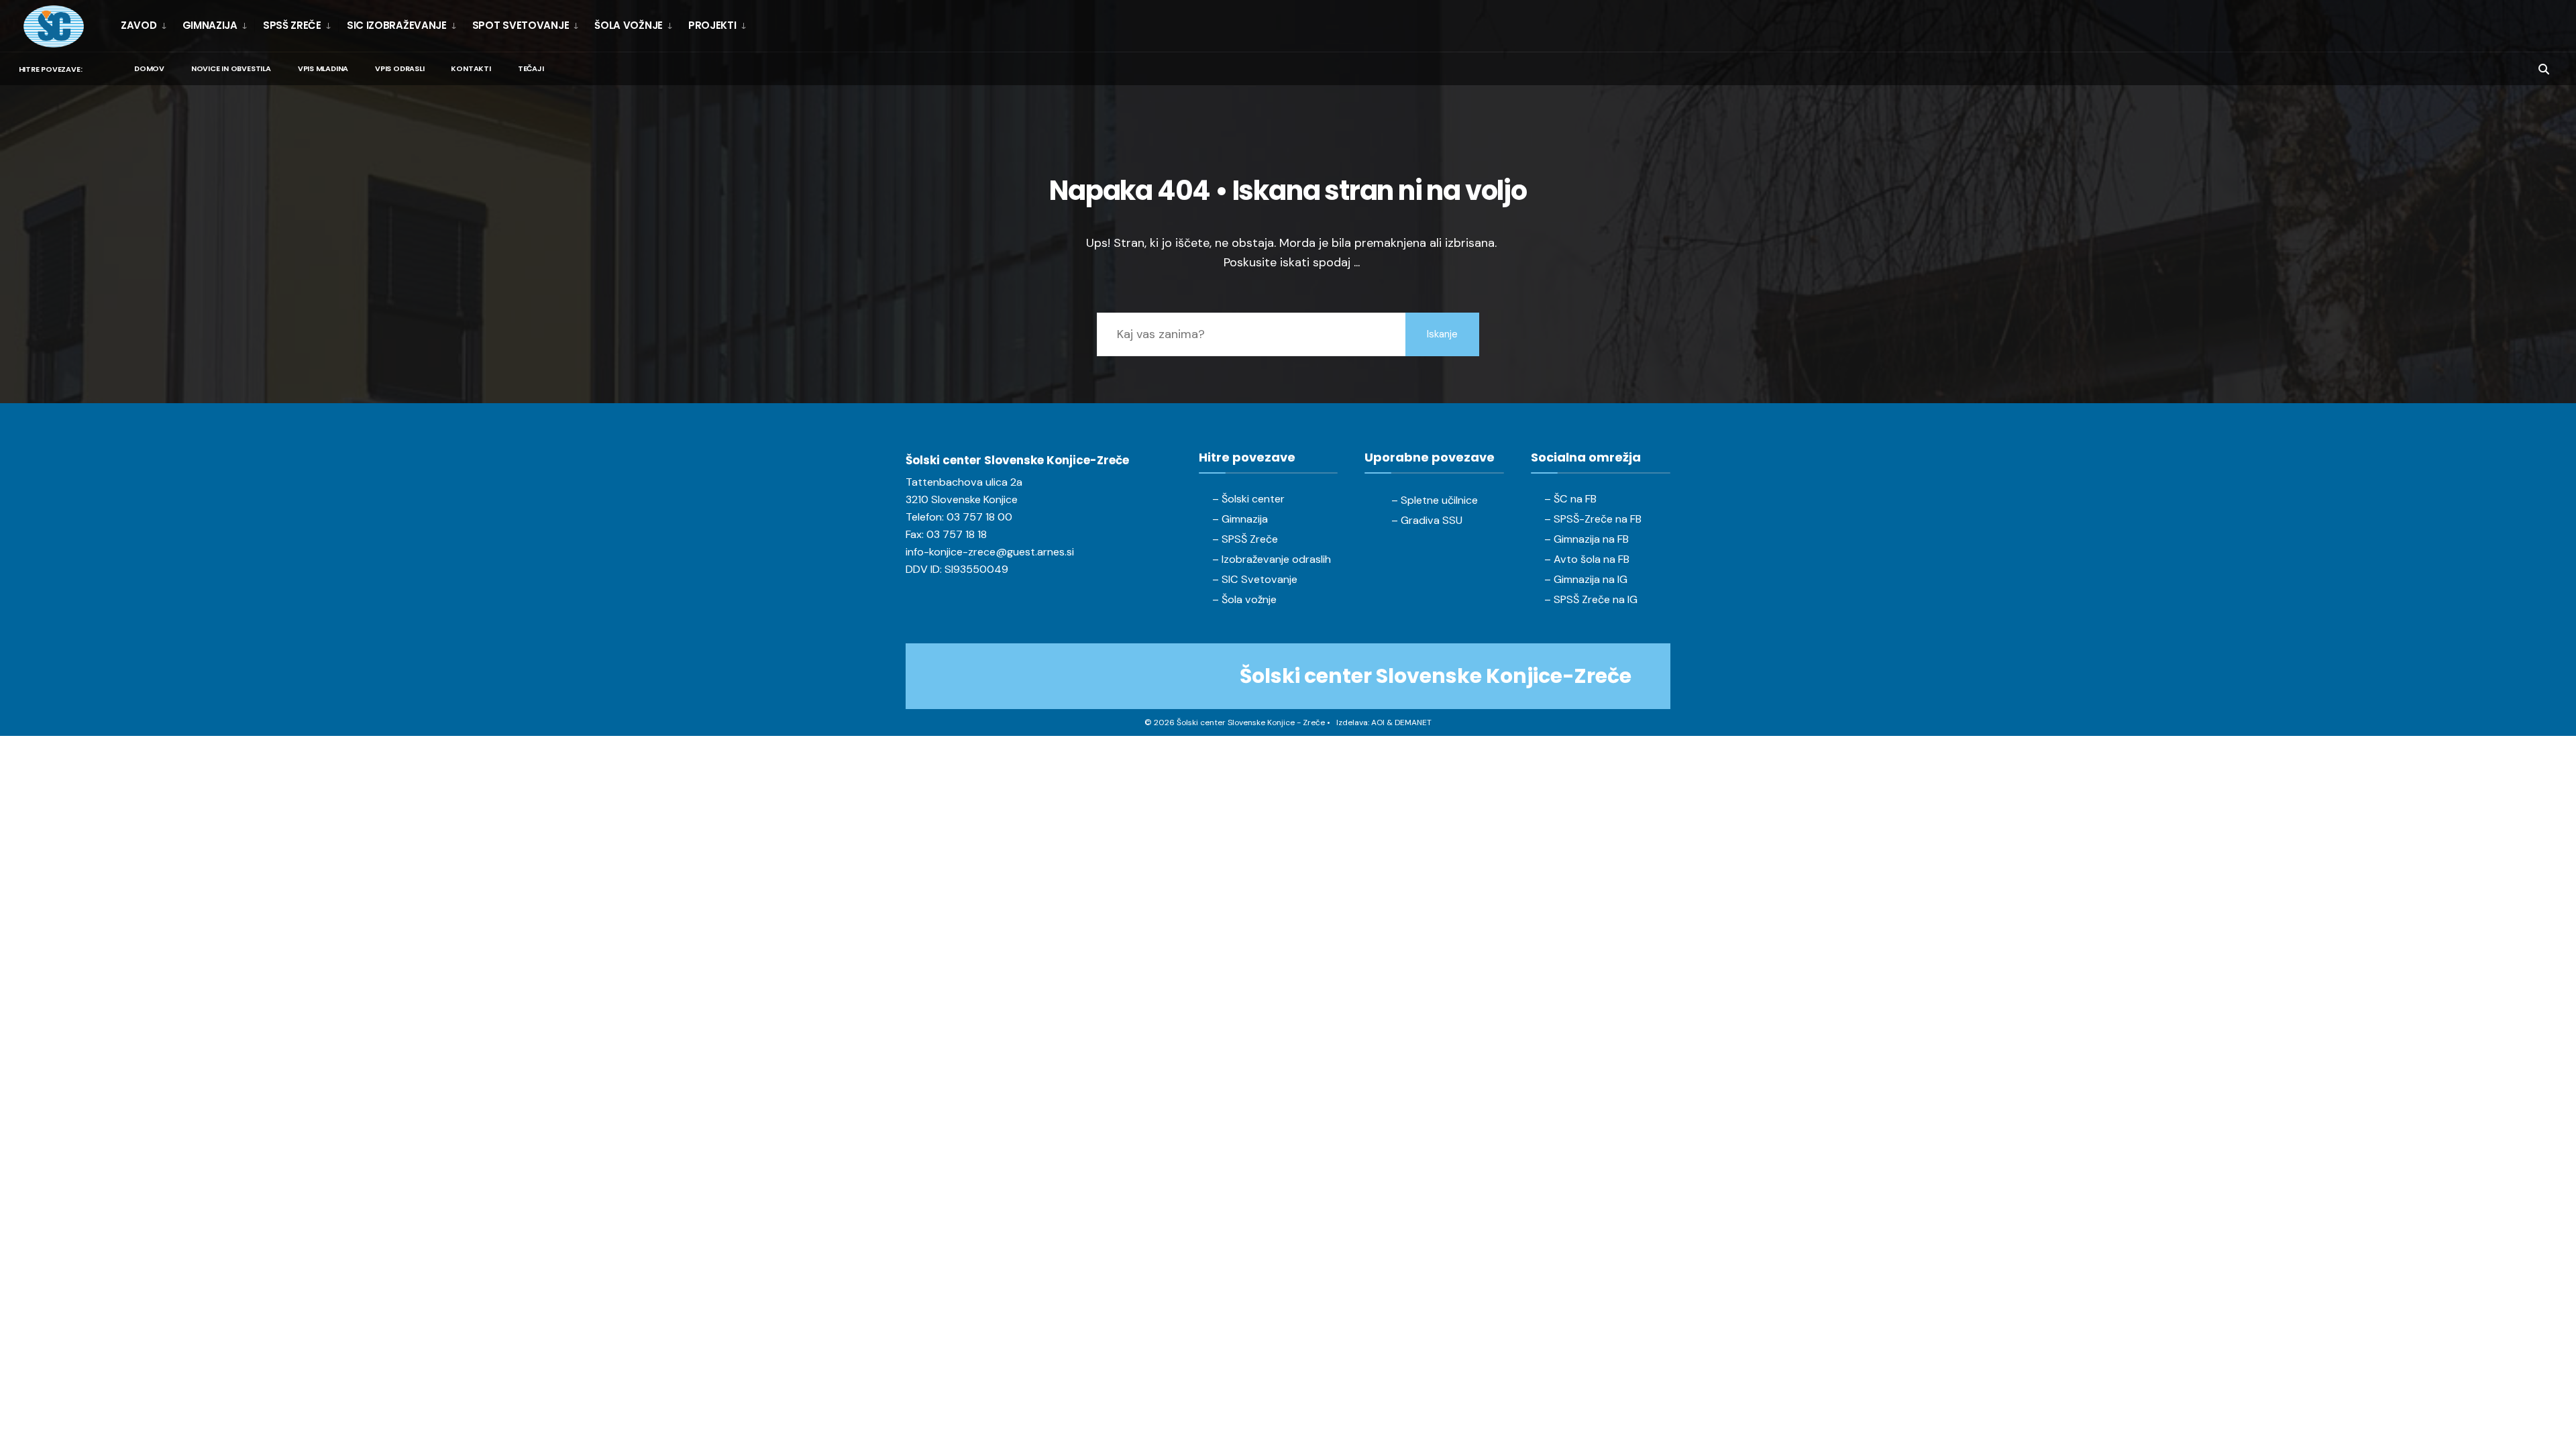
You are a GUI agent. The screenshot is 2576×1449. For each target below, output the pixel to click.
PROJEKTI (712, 25)
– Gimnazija (1240, 519)
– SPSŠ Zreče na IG (1591, 599)
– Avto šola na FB (1587, 559)
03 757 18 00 (979, 517)
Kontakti (471, 68)
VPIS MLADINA (323, 68)
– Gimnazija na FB (1587, 539)
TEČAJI (531, 68)
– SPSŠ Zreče (1245, 539)
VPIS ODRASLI (399, 68)
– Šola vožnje (1244, 599)
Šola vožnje (629, 25)
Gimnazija (210, 25)
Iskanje (1442, 334)
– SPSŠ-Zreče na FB (1593, 519)
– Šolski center (1248, 499)
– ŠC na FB (1570, 499)
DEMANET (1413, 722)
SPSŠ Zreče (292, 25)
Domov (149, 68)
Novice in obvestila (231, 68)
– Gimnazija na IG (1586, 579)
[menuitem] (147, 25)
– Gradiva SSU (1427, 520)
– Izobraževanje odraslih (1272, 559)
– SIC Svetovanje (1255, 579)
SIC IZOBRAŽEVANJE (397, 25)
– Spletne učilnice (1435, 500)
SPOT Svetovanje (521, 25)
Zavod (139, 25)
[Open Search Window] (2544, 68)
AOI (1378, 722)
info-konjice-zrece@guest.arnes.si (990, 552)
